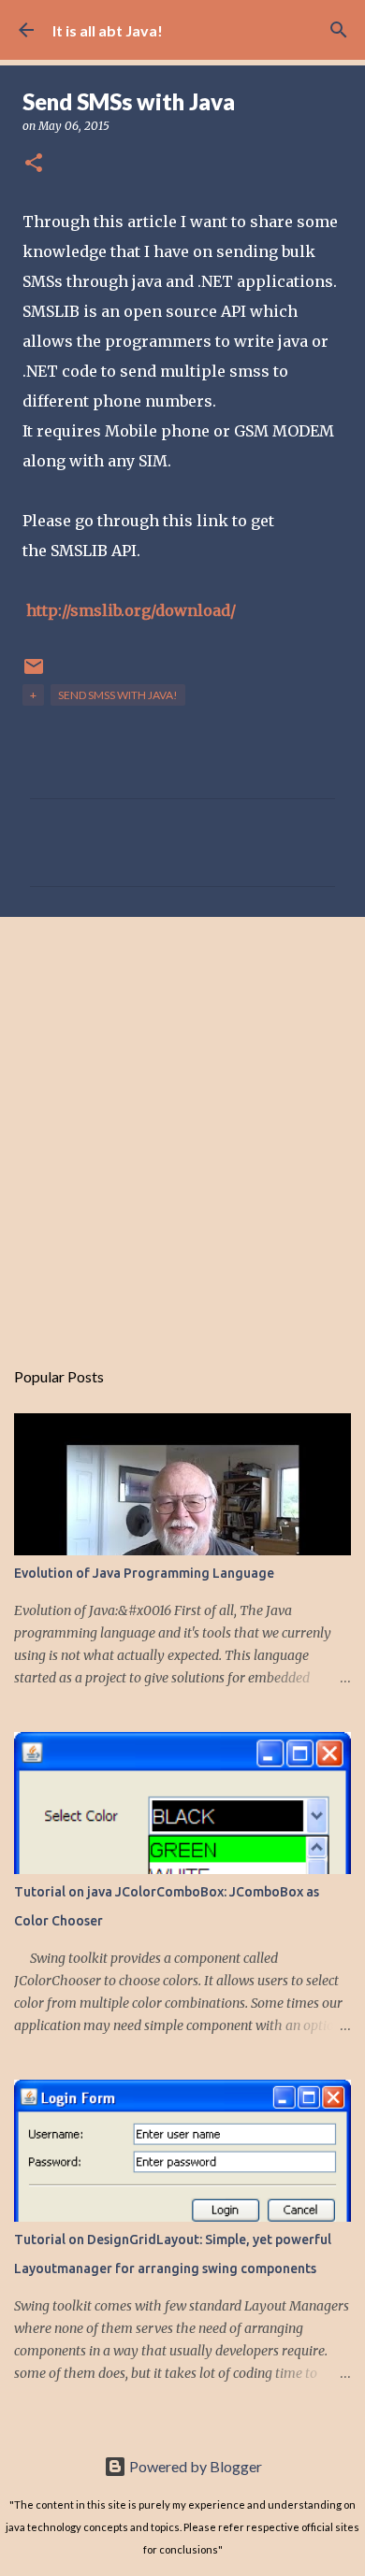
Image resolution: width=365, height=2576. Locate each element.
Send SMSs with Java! (118, 695)
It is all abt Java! (108, 30)
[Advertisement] (182, 1127)
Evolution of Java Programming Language (144, 1573)
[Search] (339, 30)
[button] (34, 164)
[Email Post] (34, 673)
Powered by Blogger (194, 2466)
